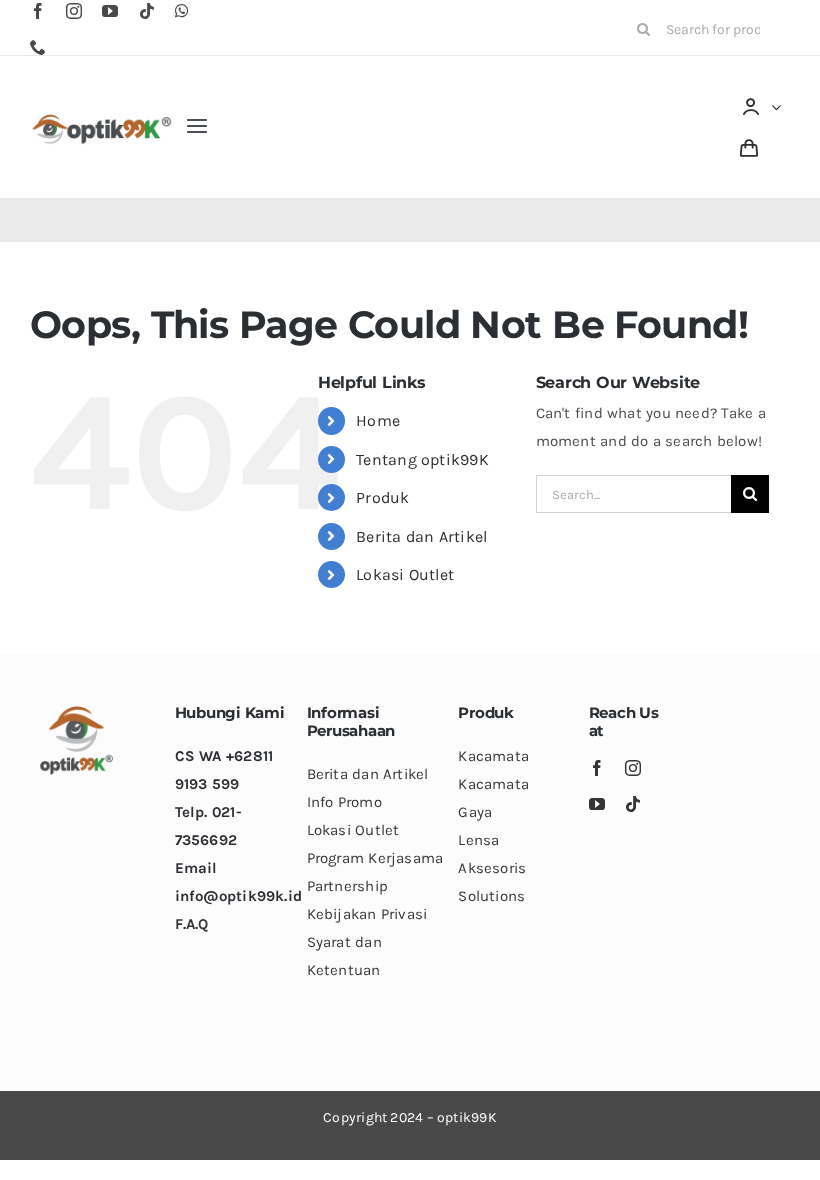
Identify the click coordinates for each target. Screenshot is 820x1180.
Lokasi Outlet (405, 574)
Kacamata (493, 756)
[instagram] (74, 11)
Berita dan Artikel (421, 536)
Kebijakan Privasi (367, 914)
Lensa (478, 840)
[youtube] (110, 11)
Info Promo (344, 802)
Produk (382, 497)
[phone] (38, 47)
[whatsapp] (182, 11)
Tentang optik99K (422, 459)
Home (378, 420)
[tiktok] (147, 11)
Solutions (491, 896)
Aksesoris (492, 868)
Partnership (347, 886)
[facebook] (38, 11)
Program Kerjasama (375, 858)
